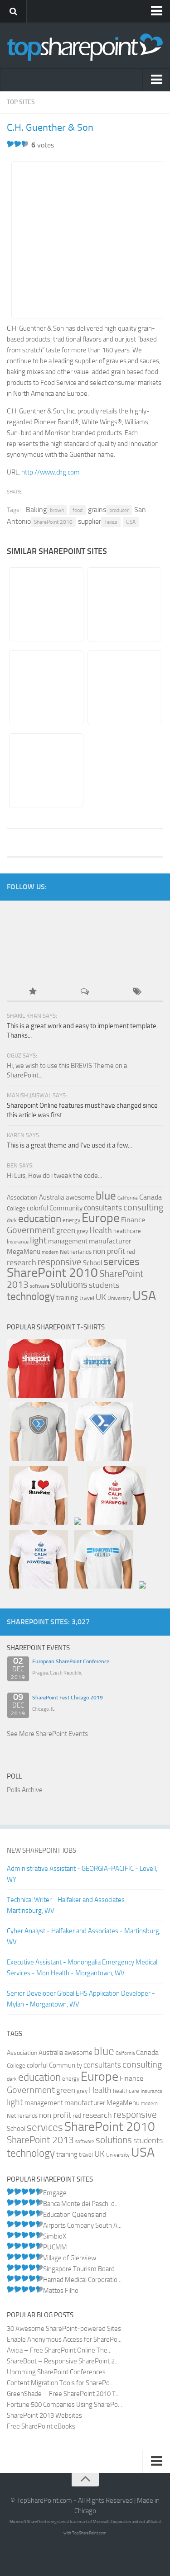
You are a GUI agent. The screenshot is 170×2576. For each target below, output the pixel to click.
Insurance (18, 1242)
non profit (109, 1251)
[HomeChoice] (124, 604)
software (40, 1286)
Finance (133, 1220)
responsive (60, 1262)
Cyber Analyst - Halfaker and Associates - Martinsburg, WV (84, 1936)
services (121, 1262)
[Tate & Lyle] (124, 688)
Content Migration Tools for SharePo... (60, 2383)
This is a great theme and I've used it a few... (69, 1145)
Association (22, 1198)
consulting (143, 1207)
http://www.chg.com (51, 472)
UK (101, 1297)
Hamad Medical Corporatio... (82, 2280)
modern (50, 1252)
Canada (151, 1197)
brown (57, 510)
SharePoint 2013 (40, 2140)
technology (31, 1297)
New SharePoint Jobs (41, 1850)
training (67, 1298)
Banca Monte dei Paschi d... (81, 2204)
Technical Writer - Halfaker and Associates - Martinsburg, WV (68, 1905)
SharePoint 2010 (53, 522)
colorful (37, 1208)
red (131, 1252)
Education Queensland (75, 2215)
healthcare (127, 1231)
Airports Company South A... (82, 2225)
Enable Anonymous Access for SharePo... (64, 2339)
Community (66, 1208)
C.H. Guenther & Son (50, 128)
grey (82, 1231)
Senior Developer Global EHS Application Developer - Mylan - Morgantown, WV (81, 1999)
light (38, 1240)
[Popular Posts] (33, 992)
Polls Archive (25, 1790)
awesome (80, 1197)
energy (71, 1220)
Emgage (55, 2193)
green (66, 1231)
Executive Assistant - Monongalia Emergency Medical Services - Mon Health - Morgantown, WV (82, 1968)
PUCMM (55, 2247)
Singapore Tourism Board (79, 2269)
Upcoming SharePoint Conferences (56, 2372)
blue (106, 1196)
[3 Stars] (25, 144)
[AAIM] (46, 604)
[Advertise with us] (37, 963)
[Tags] (137, 992)
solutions (69, 1285)
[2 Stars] (18, 144)
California (128, 1198)
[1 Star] (10, 144)
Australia (52, 1197)
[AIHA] (46, 770)
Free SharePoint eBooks (41, 2426)
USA (131, 522)
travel (87, 1298)
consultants (103, 1208)
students (104, 1285)
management (68, 1241)
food (78, 510)
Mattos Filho (61, 2291)
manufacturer (110, 1241)
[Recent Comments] (85, 992)
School (92, 1263)
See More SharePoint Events (47, 1734)
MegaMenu (24, 1252)
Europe (101, 1218)
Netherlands (76, 1252)
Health (101, 1230)
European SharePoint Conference (71, 1661)
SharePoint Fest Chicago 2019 (68, 1698)
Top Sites (21, 102)
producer (119, 510)
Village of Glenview (70, 2258)
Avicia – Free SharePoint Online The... (59, 2350)
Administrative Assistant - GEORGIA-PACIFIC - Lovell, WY (82, 1874)
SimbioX (55, 2236)
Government (31, 1230)
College (16, 1208)
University (119, 1298)
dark (12, 1220)
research (22, 1262)
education (40, 1219)
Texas (111, 522)
